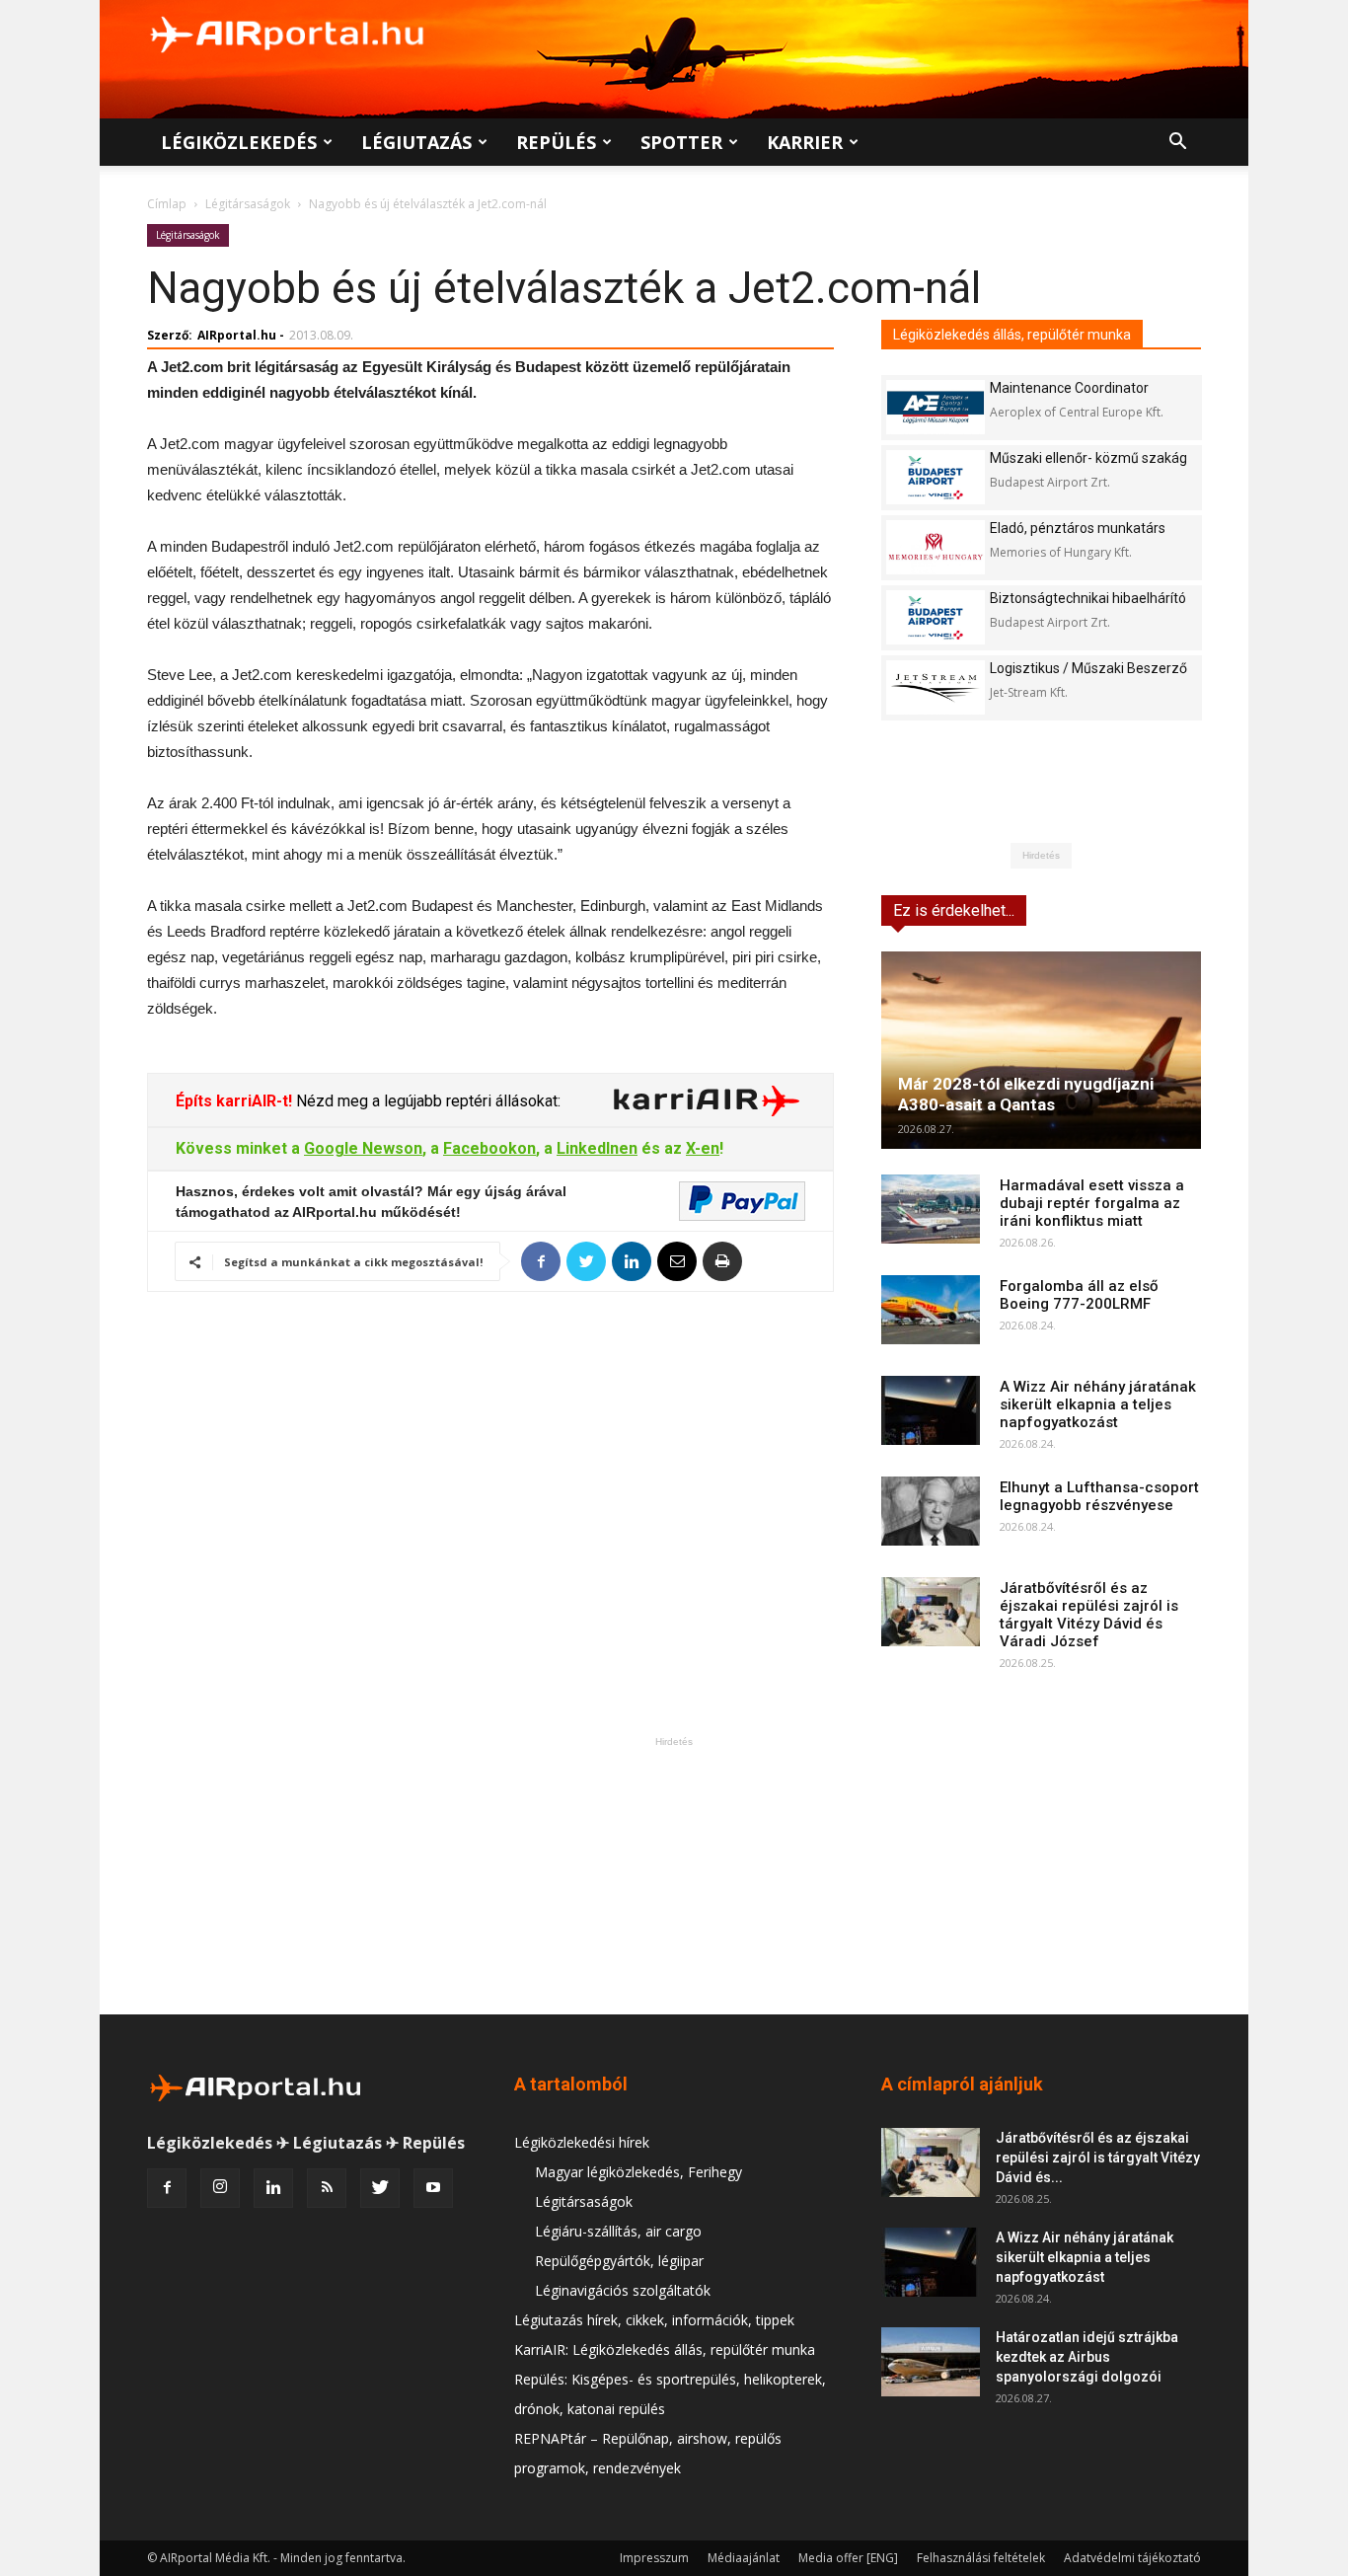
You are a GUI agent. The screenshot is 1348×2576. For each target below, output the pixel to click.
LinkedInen (597, 1148)
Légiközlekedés (239, 142)
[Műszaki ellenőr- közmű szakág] (936, 477)
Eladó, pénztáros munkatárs (1078, 528)
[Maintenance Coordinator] (936, 407)
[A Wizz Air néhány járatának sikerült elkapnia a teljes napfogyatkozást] (931, 1410)
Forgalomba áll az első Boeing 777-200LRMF (1079, 1295)
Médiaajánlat (744, 2558)
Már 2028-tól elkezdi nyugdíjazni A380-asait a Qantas (1026, 1094)
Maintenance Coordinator (1069, 388)
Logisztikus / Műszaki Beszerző (1088, 668)
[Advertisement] (674, 1875)
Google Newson (363, 1148)
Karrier (805, 142)
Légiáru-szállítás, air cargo (618, 2231)
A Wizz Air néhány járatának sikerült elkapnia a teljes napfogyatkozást (1098, 1404)
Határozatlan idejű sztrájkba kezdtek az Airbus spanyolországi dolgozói (1087, 2357)
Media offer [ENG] (848, 2558)
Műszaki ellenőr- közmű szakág (1088, 458)
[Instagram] (220, 2188)
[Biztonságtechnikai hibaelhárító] (936, 617)
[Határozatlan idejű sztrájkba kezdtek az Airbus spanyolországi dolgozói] (931, 2362)
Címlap (167, 204)
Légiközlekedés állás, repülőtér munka (1012, 335)
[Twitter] (380, 2188)
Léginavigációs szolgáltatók (623, 2290)
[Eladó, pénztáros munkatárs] (936, 547)
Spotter (681, 142)
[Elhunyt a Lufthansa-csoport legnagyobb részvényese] (931, 1511)
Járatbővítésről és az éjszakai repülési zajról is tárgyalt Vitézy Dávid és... (1098, 2158)
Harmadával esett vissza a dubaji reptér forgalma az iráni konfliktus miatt (1092, 1203)
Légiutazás (416, 142)
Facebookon (489, 1148)
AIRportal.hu (237, 335)
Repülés (556, 142)
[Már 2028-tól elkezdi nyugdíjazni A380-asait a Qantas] (1041, 1050)
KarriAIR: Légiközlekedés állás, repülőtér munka (665, 2349)
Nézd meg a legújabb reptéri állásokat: (426, 1101)
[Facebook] (167, 2188)
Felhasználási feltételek (981, 2558)
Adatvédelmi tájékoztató (1132, 2558)
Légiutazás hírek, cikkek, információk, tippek (654, 2320)
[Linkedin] (273, 2188)
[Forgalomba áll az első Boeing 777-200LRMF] (931, 1310)
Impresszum (654, 2558)
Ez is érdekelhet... (954, 910)
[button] (1177, 144)
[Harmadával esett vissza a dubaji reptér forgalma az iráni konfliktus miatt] (931, 1209)
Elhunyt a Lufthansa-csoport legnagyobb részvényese (1099, 1496)
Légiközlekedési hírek (582, 2142)
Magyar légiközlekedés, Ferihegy (638, 2172)
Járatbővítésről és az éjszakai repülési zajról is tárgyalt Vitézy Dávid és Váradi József (1089, 1615)
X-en (703, 1148)
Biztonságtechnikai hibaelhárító (1088, 598)
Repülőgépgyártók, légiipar (619, 2261)
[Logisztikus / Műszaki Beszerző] (936, 687)
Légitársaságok (248, 204)
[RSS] (327, 2188)
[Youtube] (433, 2188)
